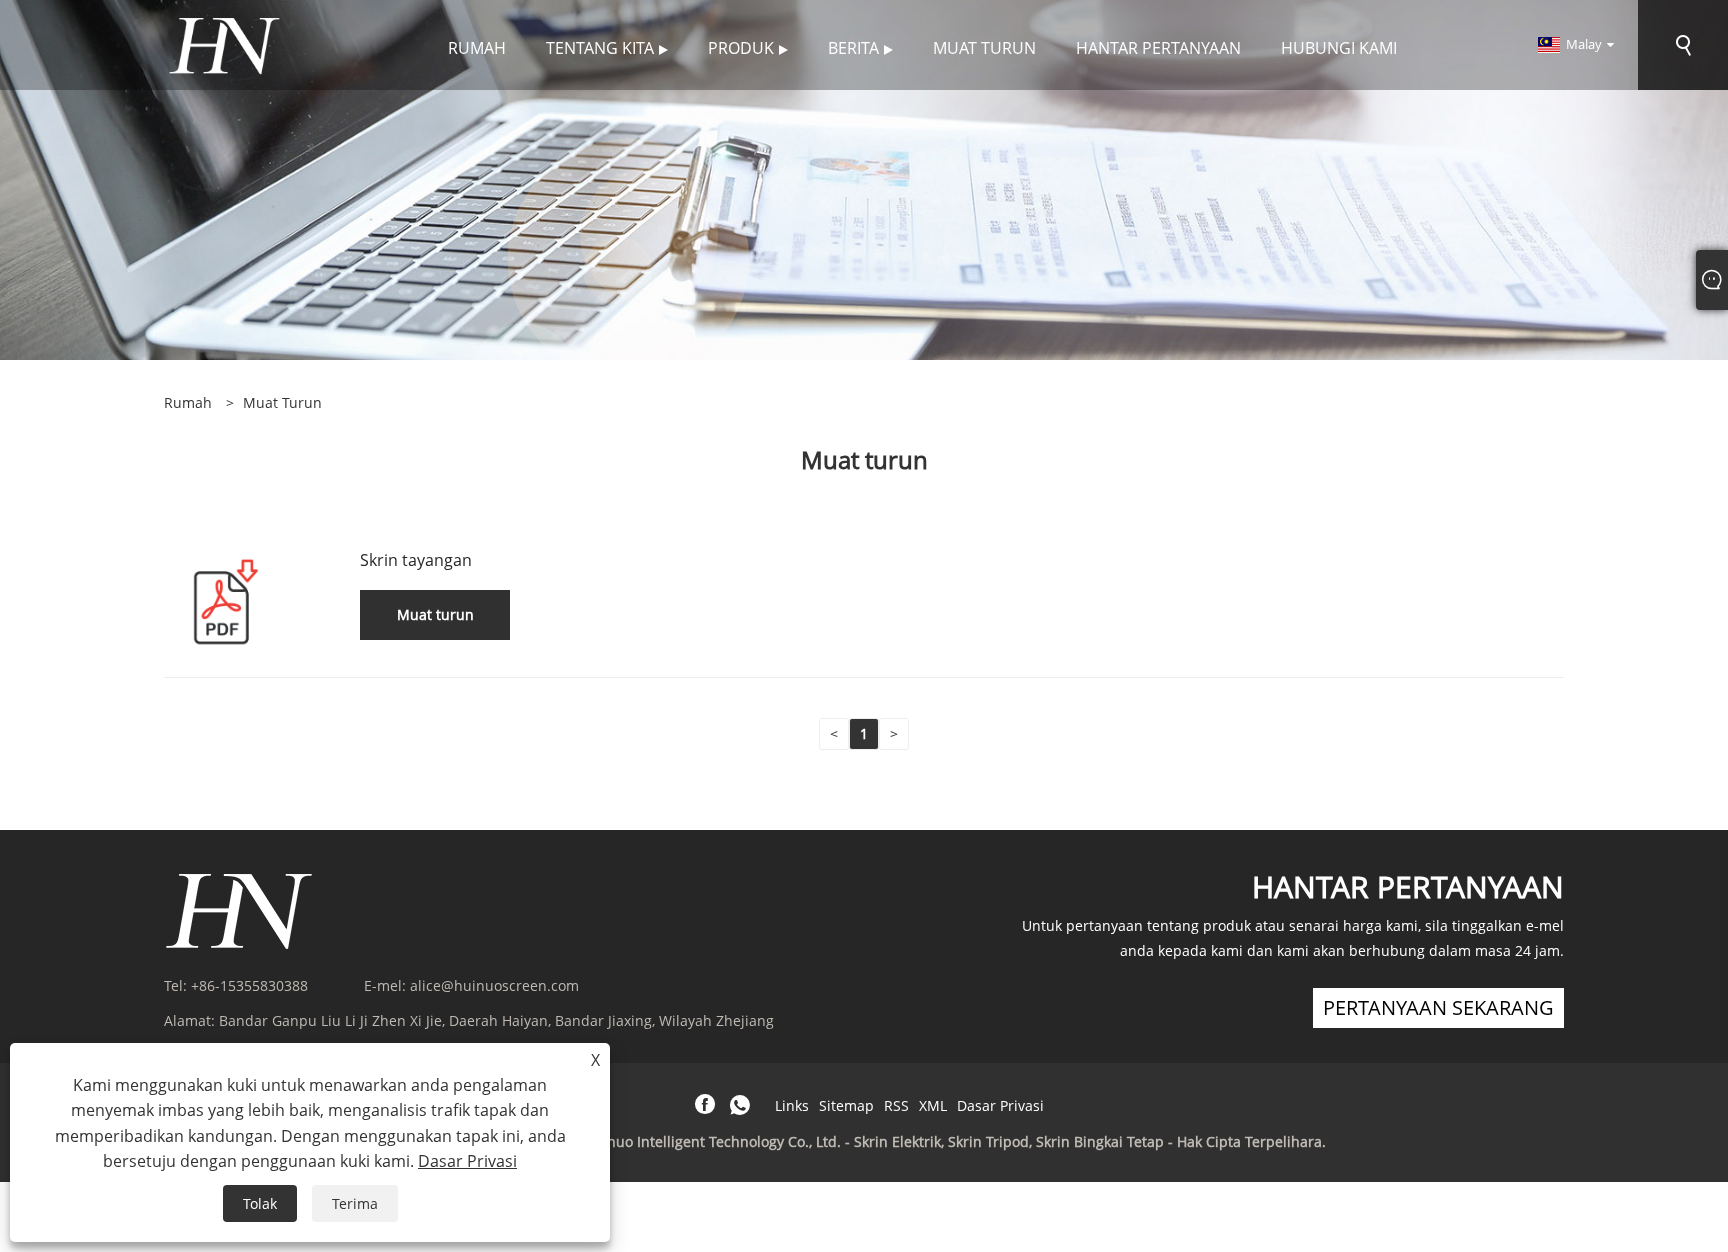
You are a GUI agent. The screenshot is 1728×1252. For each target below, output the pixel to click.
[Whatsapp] (740, 1105)
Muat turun (282, 402)
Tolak (260, 1203)
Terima (355, 1203)
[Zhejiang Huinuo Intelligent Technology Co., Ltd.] (224, 43)
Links (792, 1105)
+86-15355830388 (249, 985)
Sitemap (846, 1105)
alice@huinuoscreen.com (494, 985)
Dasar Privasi (1000, 1105)
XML (933, 1105)
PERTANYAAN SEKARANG (1438, 1007)
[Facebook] (705, 1105)
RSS (896, 1105)
